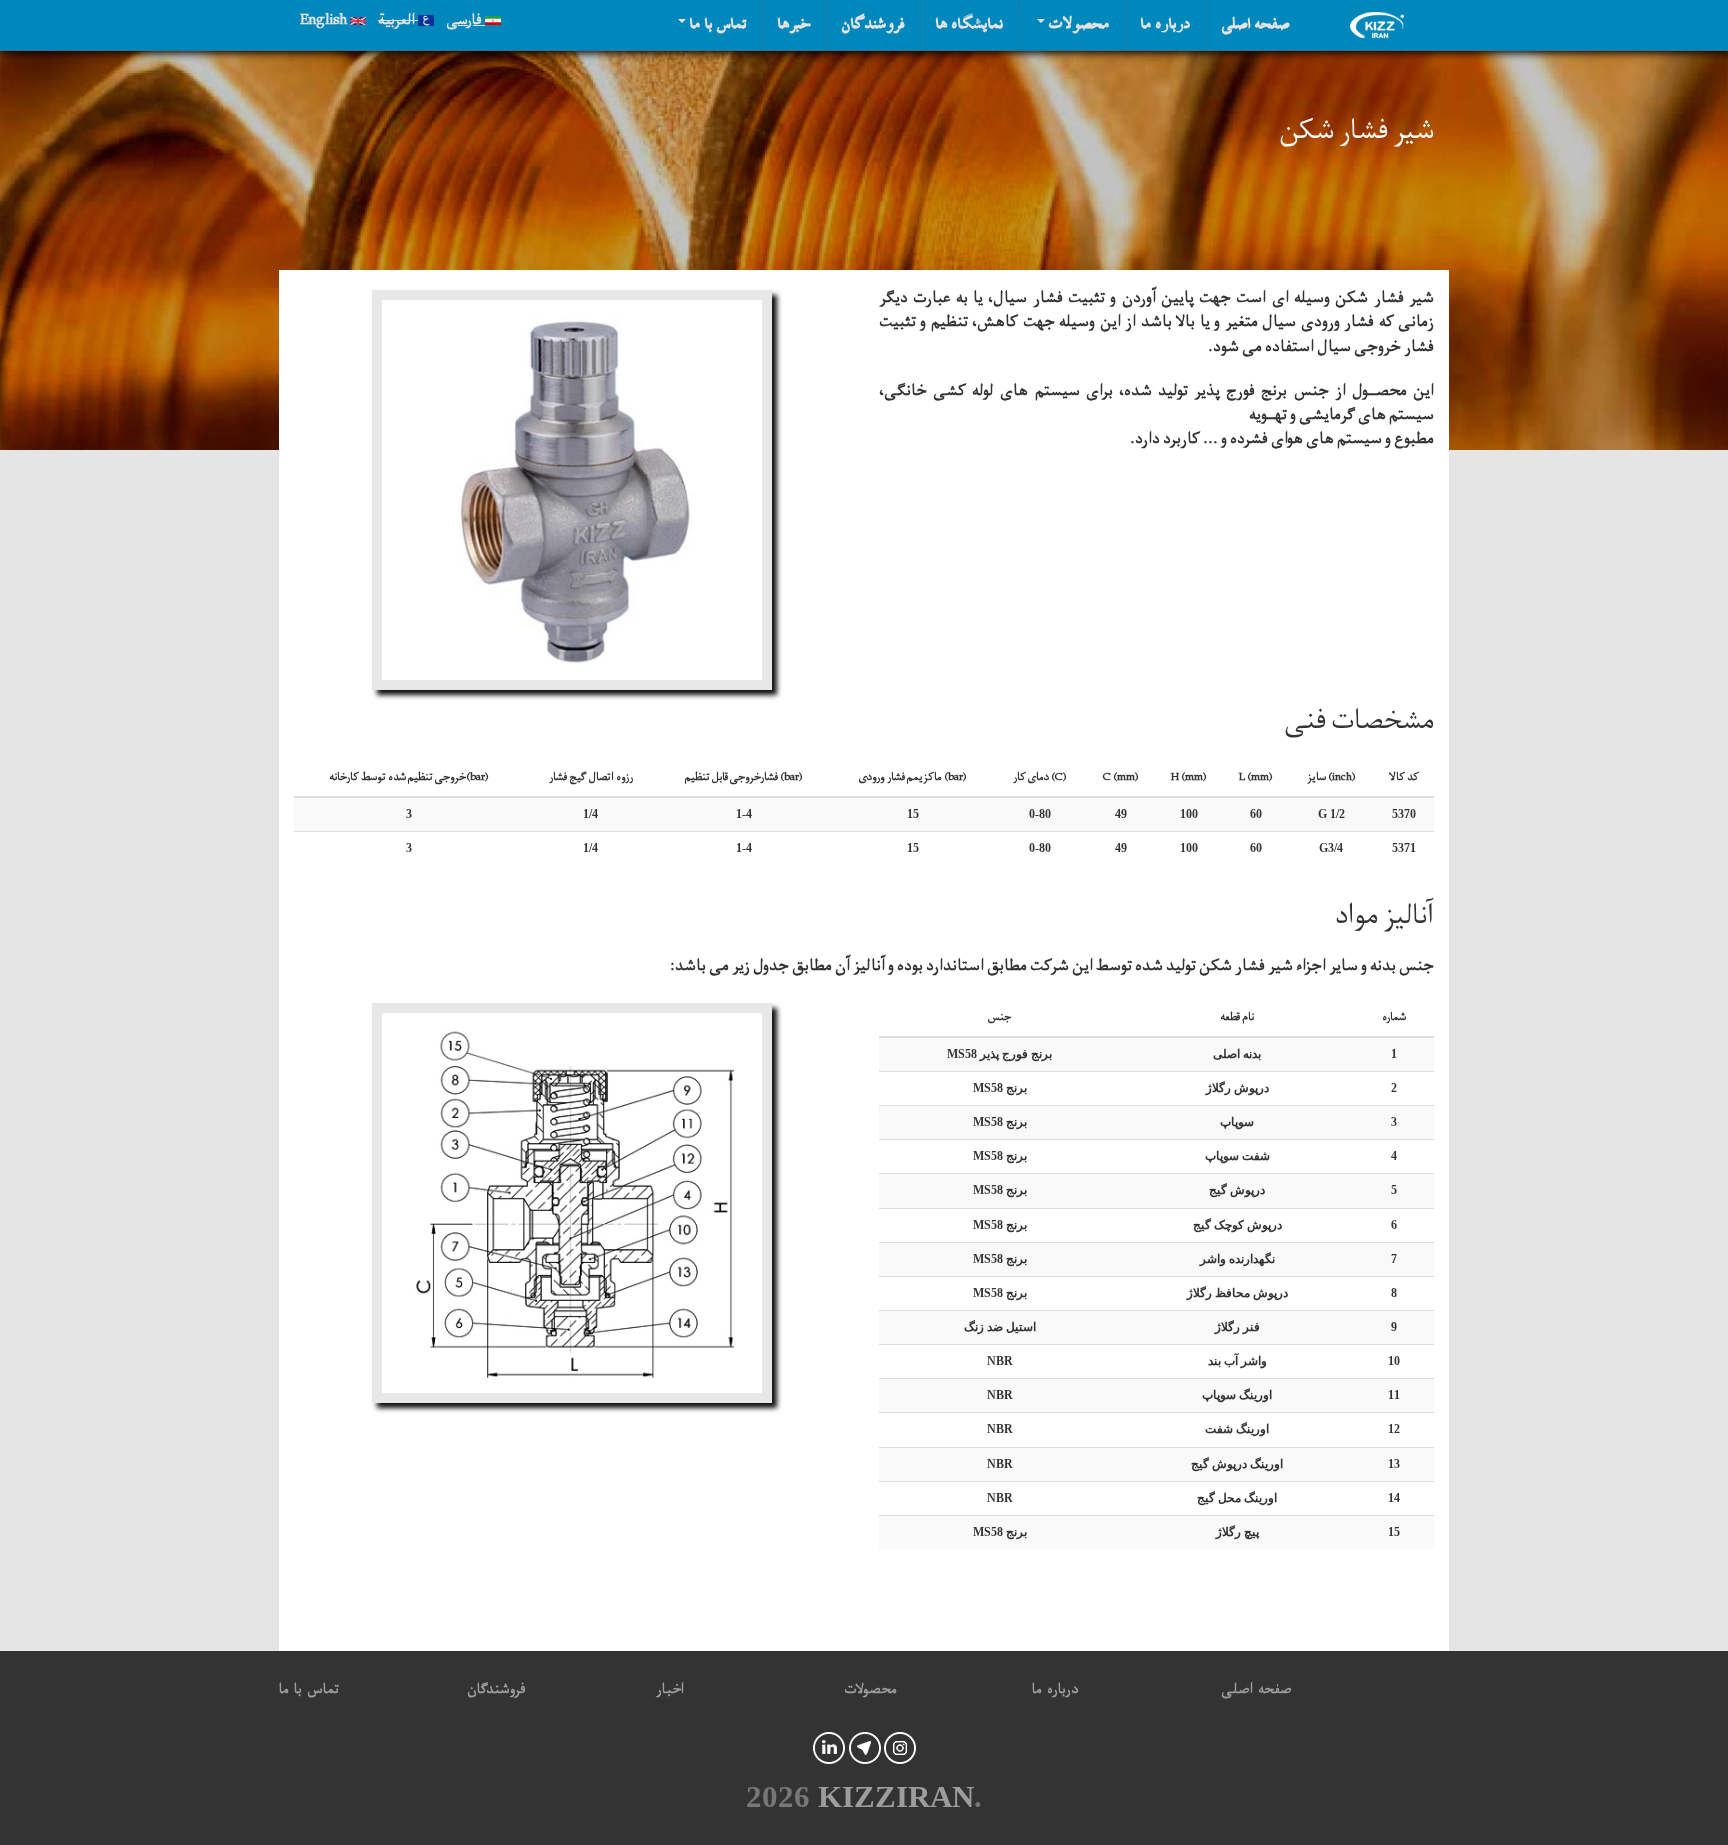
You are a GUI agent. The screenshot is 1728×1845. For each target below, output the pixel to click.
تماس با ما (716, 25)
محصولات (1077, 25)
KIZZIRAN (896, 1797)
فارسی (465, 23)
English (325, 23)
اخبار (670, 1692)
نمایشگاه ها (970, 25)
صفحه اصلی (1256, 25)
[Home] (1382, 25)
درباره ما (1166, 25)
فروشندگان (873, 25)
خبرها (794, 25)
